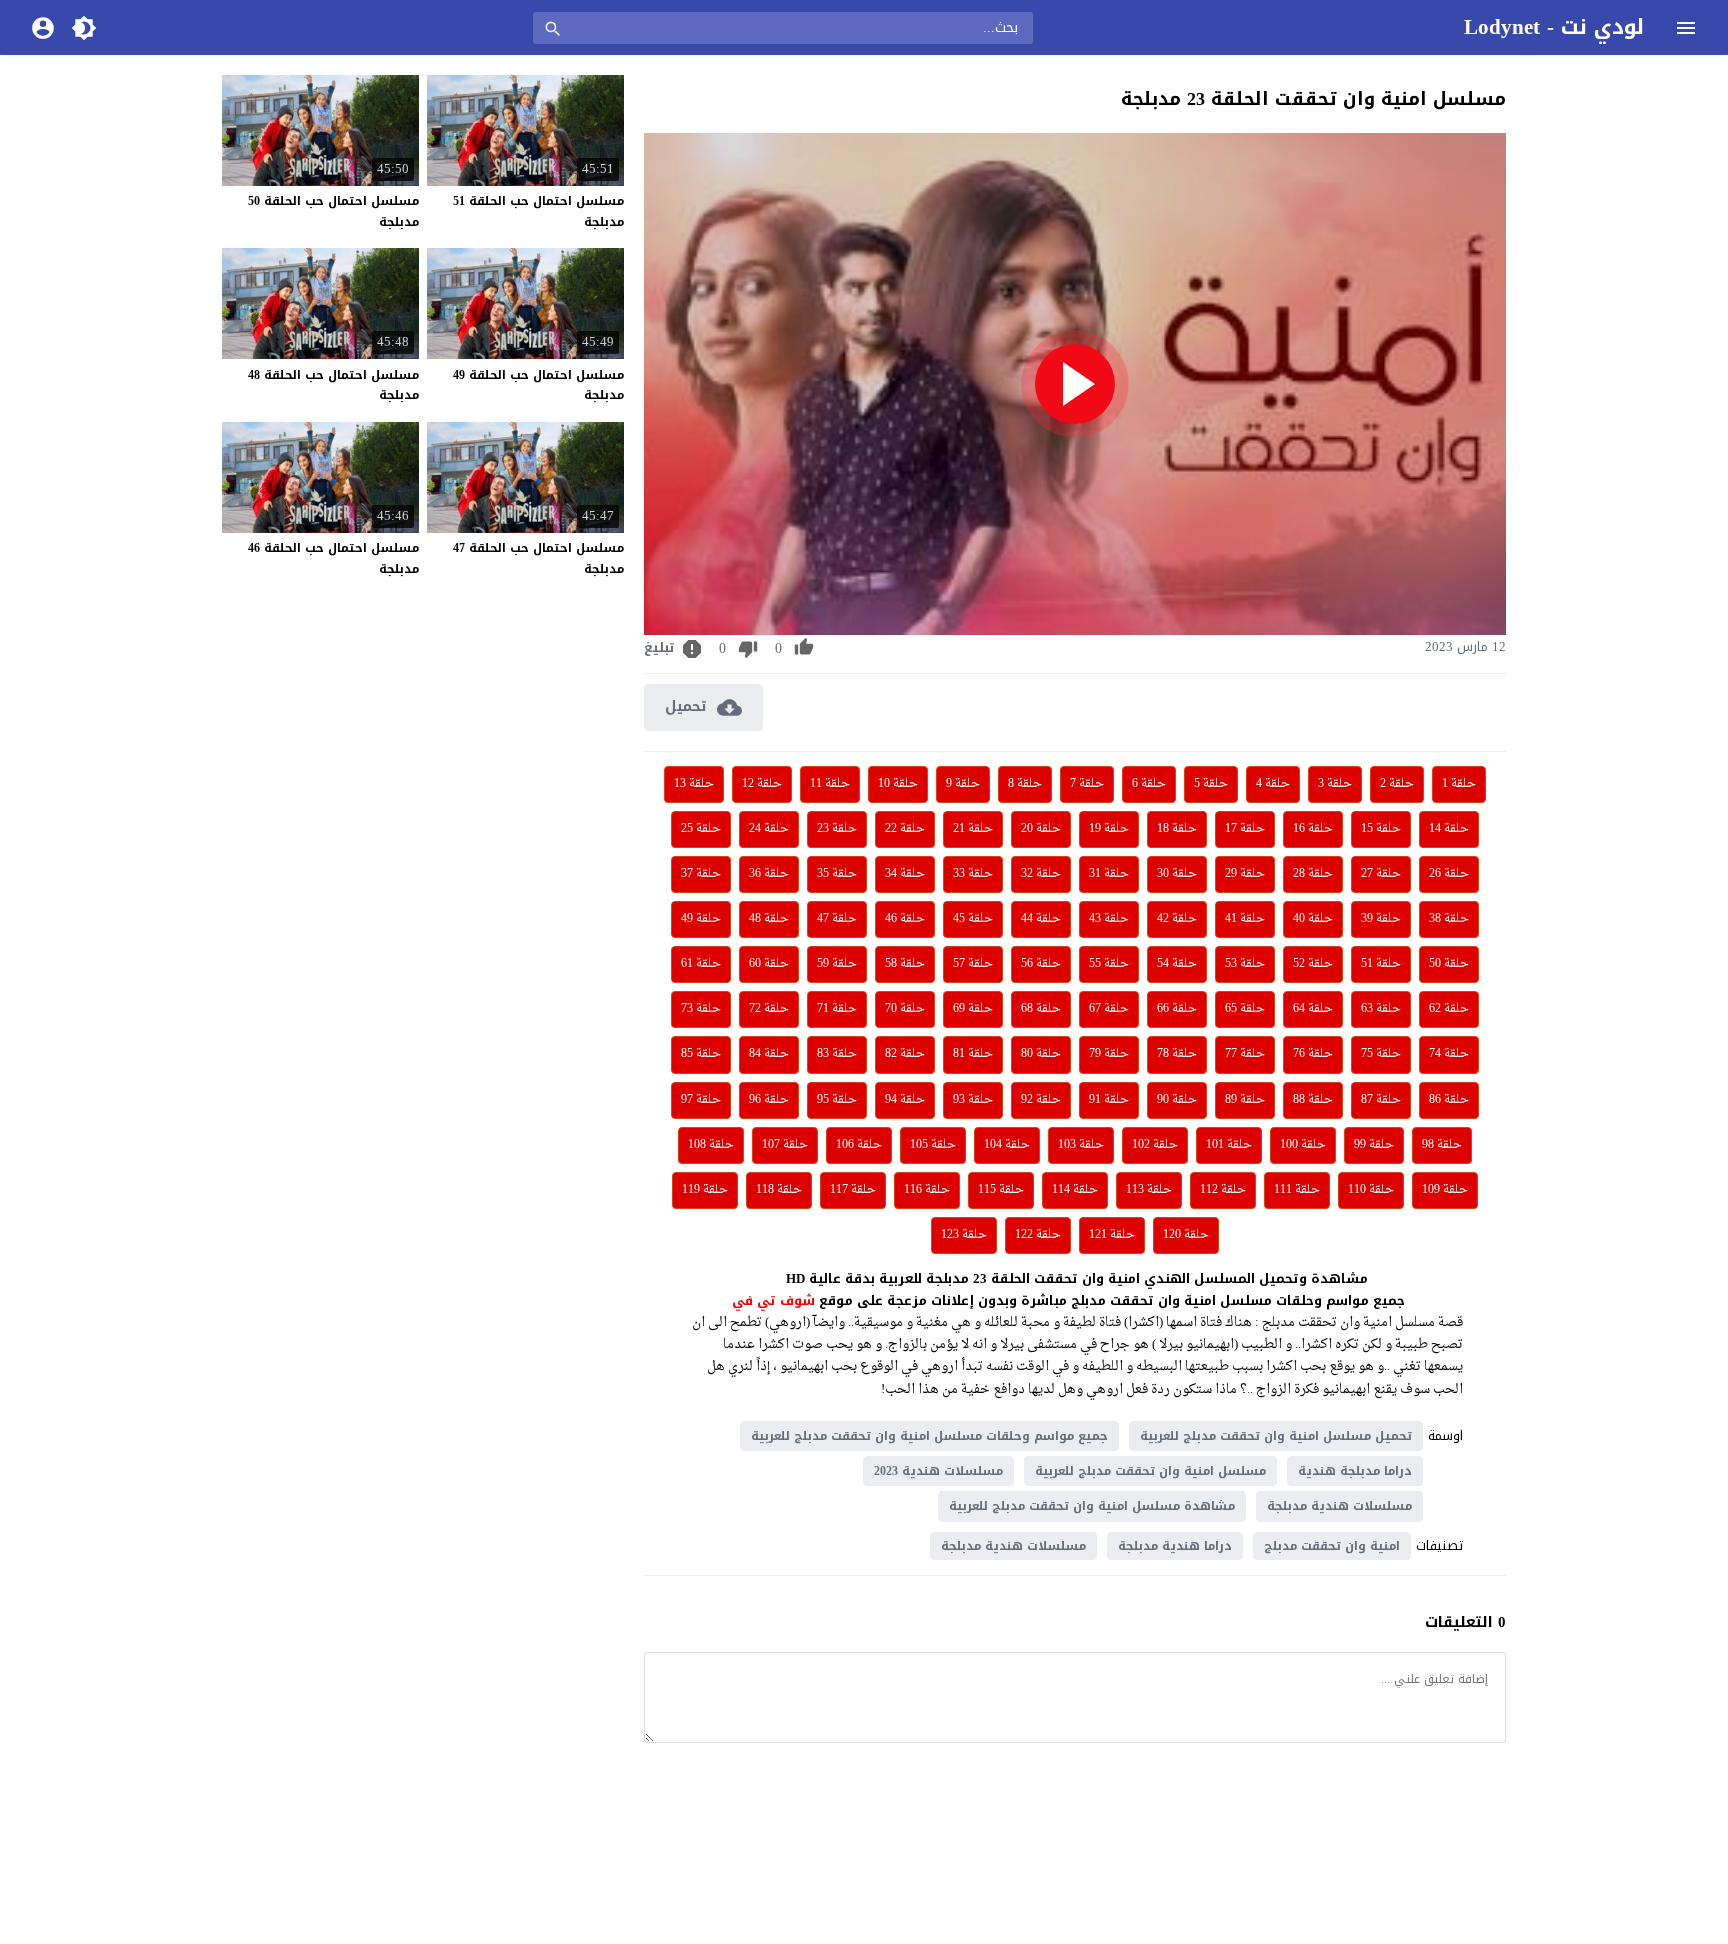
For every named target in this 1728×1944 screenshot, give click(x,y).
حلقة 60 (769, 964)
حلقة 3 (1335, 784)
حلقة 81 (973, 1054)
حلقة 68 (1041, 1009)
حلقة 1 (1459, 784)
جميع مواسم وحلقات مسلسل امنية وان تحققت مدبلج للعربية (929, 1436)
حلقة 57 (973, 964)
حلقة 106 (859, 1145)
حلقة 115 (1001, 1190)
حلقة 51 (1381, 964)
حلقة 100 (1303, 1145)
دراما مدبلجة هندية (1355, 1471)
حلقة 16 (1313, 829)
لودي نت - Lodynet (1554, 27)
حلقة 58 (905, 964)
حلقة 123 (964, 1235)
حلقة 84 (769, 1054)
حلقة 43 (1109, 919)
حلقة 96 (769, 1100)
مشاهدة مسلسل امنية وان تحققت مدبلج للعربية (1092, 1506)
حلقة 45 (973, 919)
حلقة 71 (837, 1009)
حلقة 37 (701, 874)
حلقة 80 (1041, 1054)
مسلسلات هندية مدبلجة (1339, 1506)
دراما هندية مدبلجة (1175, 1546)
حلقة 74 (1449, 1054)
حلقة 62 (1449, 1009)
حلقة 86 (1449, 1100)
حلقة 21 (973, 829)
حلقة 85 (701, 1054)
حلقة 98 (1442, 1145)
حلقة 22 (905, 829)
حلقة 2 (1397, 784)
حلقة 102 (1155, 1145)
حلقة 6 (1149, 784)
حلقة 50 (1449, 964)
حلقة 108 (711, 1145)
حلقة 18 (1177, 829)
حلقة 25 (701, 829)
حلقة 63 (1381, 1009)
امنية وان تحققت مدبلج (1332, 1546)
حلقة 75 (1381, 1054)
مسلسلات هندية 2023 (938, 1471)
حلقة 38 (1449, 919)
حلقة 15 (1381, 829)
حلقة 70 (905, 1009)
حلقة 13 (694, 784)
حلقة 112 (1223, 1190)
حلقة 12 (762, 784)
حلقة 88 (1313, 1100)
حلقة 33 (973, 874)
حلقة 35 (837, 874)
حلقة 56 (1041, 964)
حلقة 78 (1177, 1054)
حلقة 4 (1273, 784)
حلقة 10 (898, 784)
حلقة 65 (1245, 1009)
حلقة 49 (701, 919)
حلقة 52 (1313, 964)
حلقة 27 (1381, 874)
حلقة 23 (837, 829)
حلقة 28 (1313, 874)
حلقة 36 (769, 874)
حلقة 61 (701, 964)
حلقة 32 (1041, 874)
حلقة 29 (1245, 874)
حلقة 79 (1109, 1054)
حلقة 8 (1025, 784)
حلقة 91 (1109, 1100)
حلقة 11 (830, 784)
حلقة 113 (1149, 1190)
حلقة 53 (1245, 964)
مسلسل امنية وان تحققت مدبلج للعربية (1150, 1471)
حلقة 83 (837, 1054)
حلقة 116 (927, 1190)
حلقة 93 (973, 1100)
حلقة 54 (1177, 964)
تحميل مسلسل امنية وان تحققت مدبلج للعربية (1276, 1436)
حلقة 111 (1297, 1190)
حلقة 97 (701, 1100)
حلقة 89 (1245, 1100)
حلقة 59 (837, 964)
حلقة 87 (1381, 1100)
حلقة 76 (1313, 1054)
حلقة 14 (1449, 829)
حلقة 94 (905, 1100)
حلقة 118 (779, 1190)
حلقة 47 (837, 919)
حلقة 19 (1109, 829)
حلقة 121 (1112, 1235)
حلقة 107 (785, 1145)
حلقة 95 (837, 1100)
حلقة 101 (1229, 1145)
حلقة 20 (1041, 829)
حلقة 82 (905, 1054)
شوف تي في (773, 1300)
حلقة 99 (1374, 1145)
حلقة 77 (1245, 1054)
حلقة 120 (1186, 1235)
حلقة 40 (1313, 919)
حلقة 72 (769, 1009)
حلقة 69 (973, 1009)
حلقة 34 (905, 874)
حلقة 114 (1075, 1190)
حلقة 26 (1449, 874)
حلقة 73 (701, 1009)
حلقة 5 (1211, 784)
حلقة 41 (1245, 919)
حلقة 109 (1445, 1190)
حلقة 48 (769, 919)
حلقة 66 (1177, 1009)
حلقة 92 (1041, 1100)
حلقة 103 (1081, 1145)
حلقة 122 (1038, 1235)
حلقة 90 (1177, 1100)
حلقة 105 (933, 1145)
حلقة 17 (1245, 829)
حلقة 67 (1109, 1009)
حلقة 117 (853, 1190)
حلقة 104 (1007, 1145)
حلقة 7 (1087, 784)
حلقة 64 (1313, 1009)
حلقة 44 (1041, 919)
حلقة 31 (1109, 874)
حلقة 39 (1381, 919)
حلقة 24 (769, 829)
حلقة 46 (905, 919)
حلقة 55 (1109, 964)
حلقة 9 (963, 784)
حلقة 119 (705, 1190)
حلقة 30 (1177, 874)
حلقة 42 (1177, 919)
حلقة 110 (1371, 1190)
